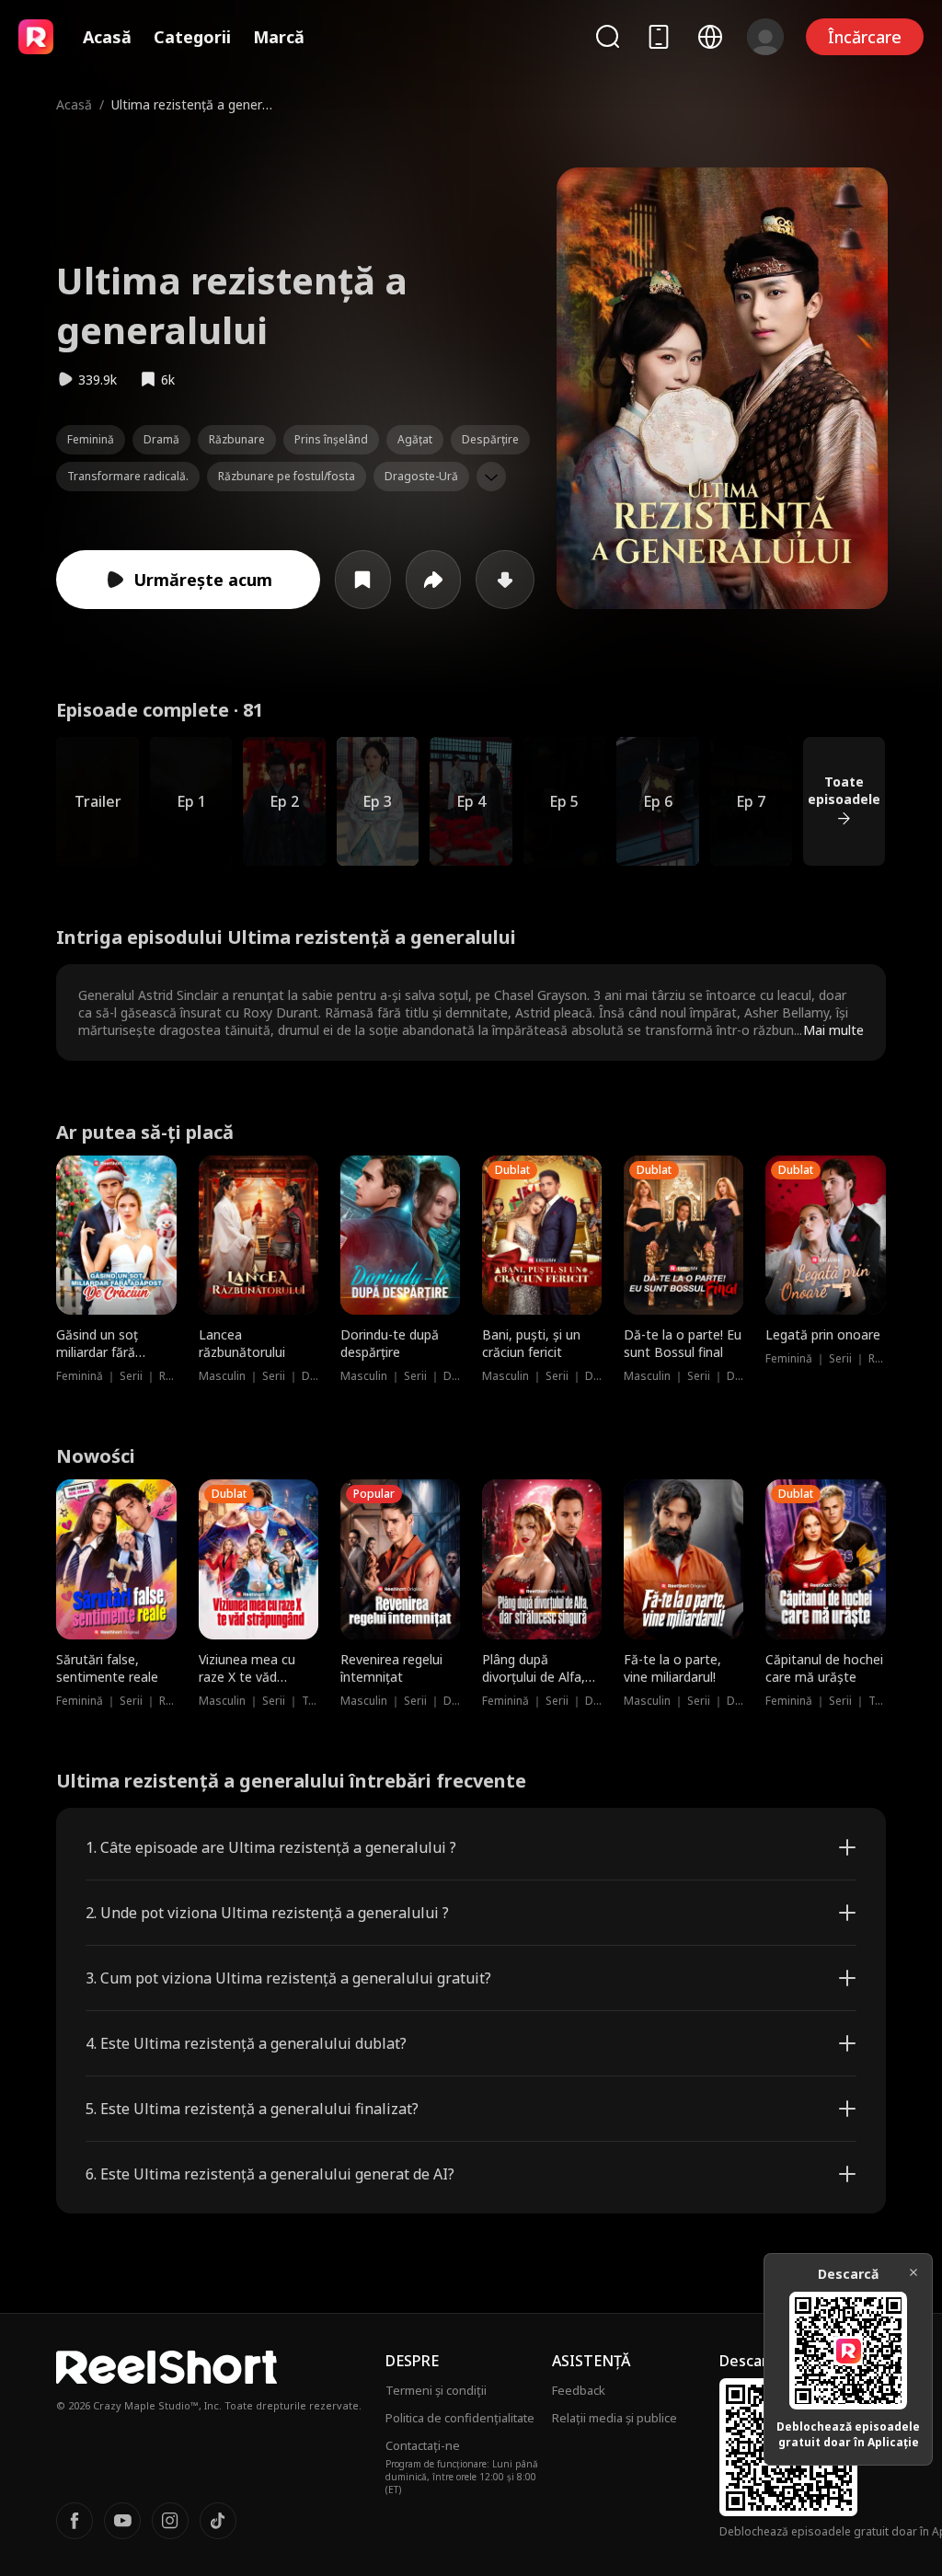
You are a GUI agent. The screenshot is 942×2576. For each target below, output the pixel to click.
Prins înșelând (331, 439)
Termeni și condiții (436, 2390)
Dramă (161, 439)
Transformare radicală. (128, 476)
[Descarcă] (505, 580)
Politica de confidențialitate (460, 2418)
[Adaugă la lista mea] (363, 580)
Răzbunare (237, 439)
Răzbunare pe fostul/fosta (287, 476)
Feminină (91, 439)
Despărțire (490, 439)
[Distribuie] (434, 580)
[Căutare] (607, 36)
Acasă (107, 37)
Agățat (415, 439)
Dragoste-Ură (421, 476)
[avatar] (765, 37)
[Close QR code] (913, 2272)
